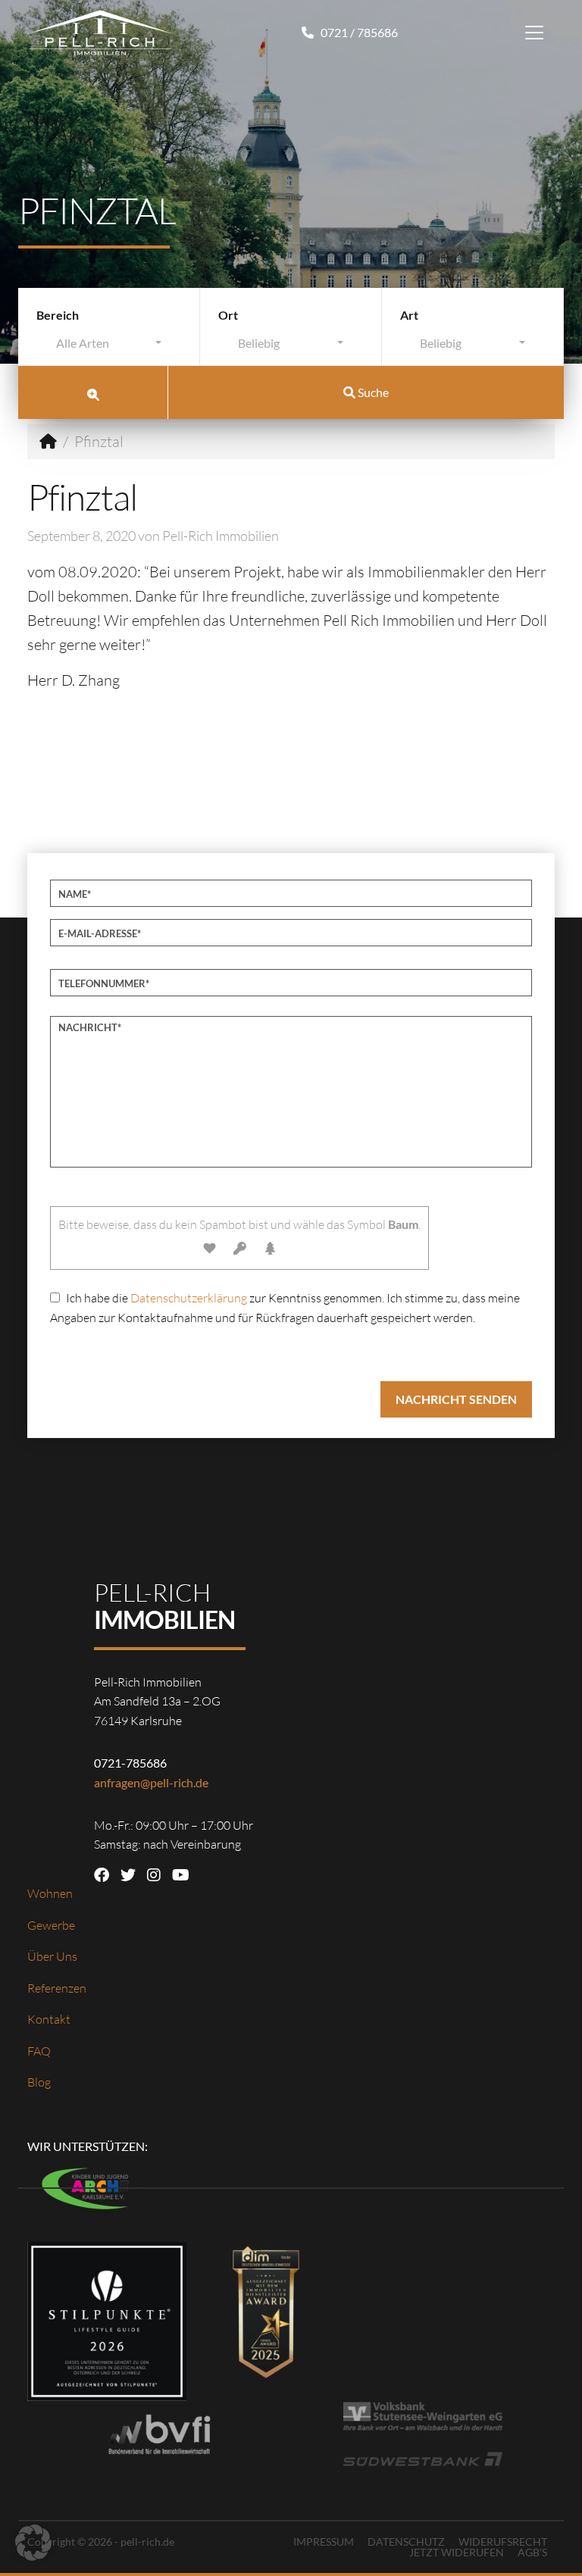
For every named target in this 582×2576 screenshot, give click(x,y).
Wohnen (50, 1893)
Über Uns (52, 1956)
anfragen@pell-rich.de (151, 1782)
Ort (228, 315)
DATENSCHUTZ (406, 2542)
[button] (33, 2543)
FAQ (39, 2051)
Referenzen (57, 1988)
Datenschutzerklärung (189, 1298)
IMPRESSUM (324, 2542)
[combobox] (109, 347)
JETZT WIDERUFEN (457, 2552)
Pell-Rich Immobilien (221, 536)
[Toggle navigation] (534, 33)
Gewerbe (51, 1925)
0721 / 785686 (358, 32)
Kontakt (49, 2019)
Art (409, 315)
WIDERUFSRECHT (503, 2542)
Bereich (58, 315)
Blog (39, 2082)
